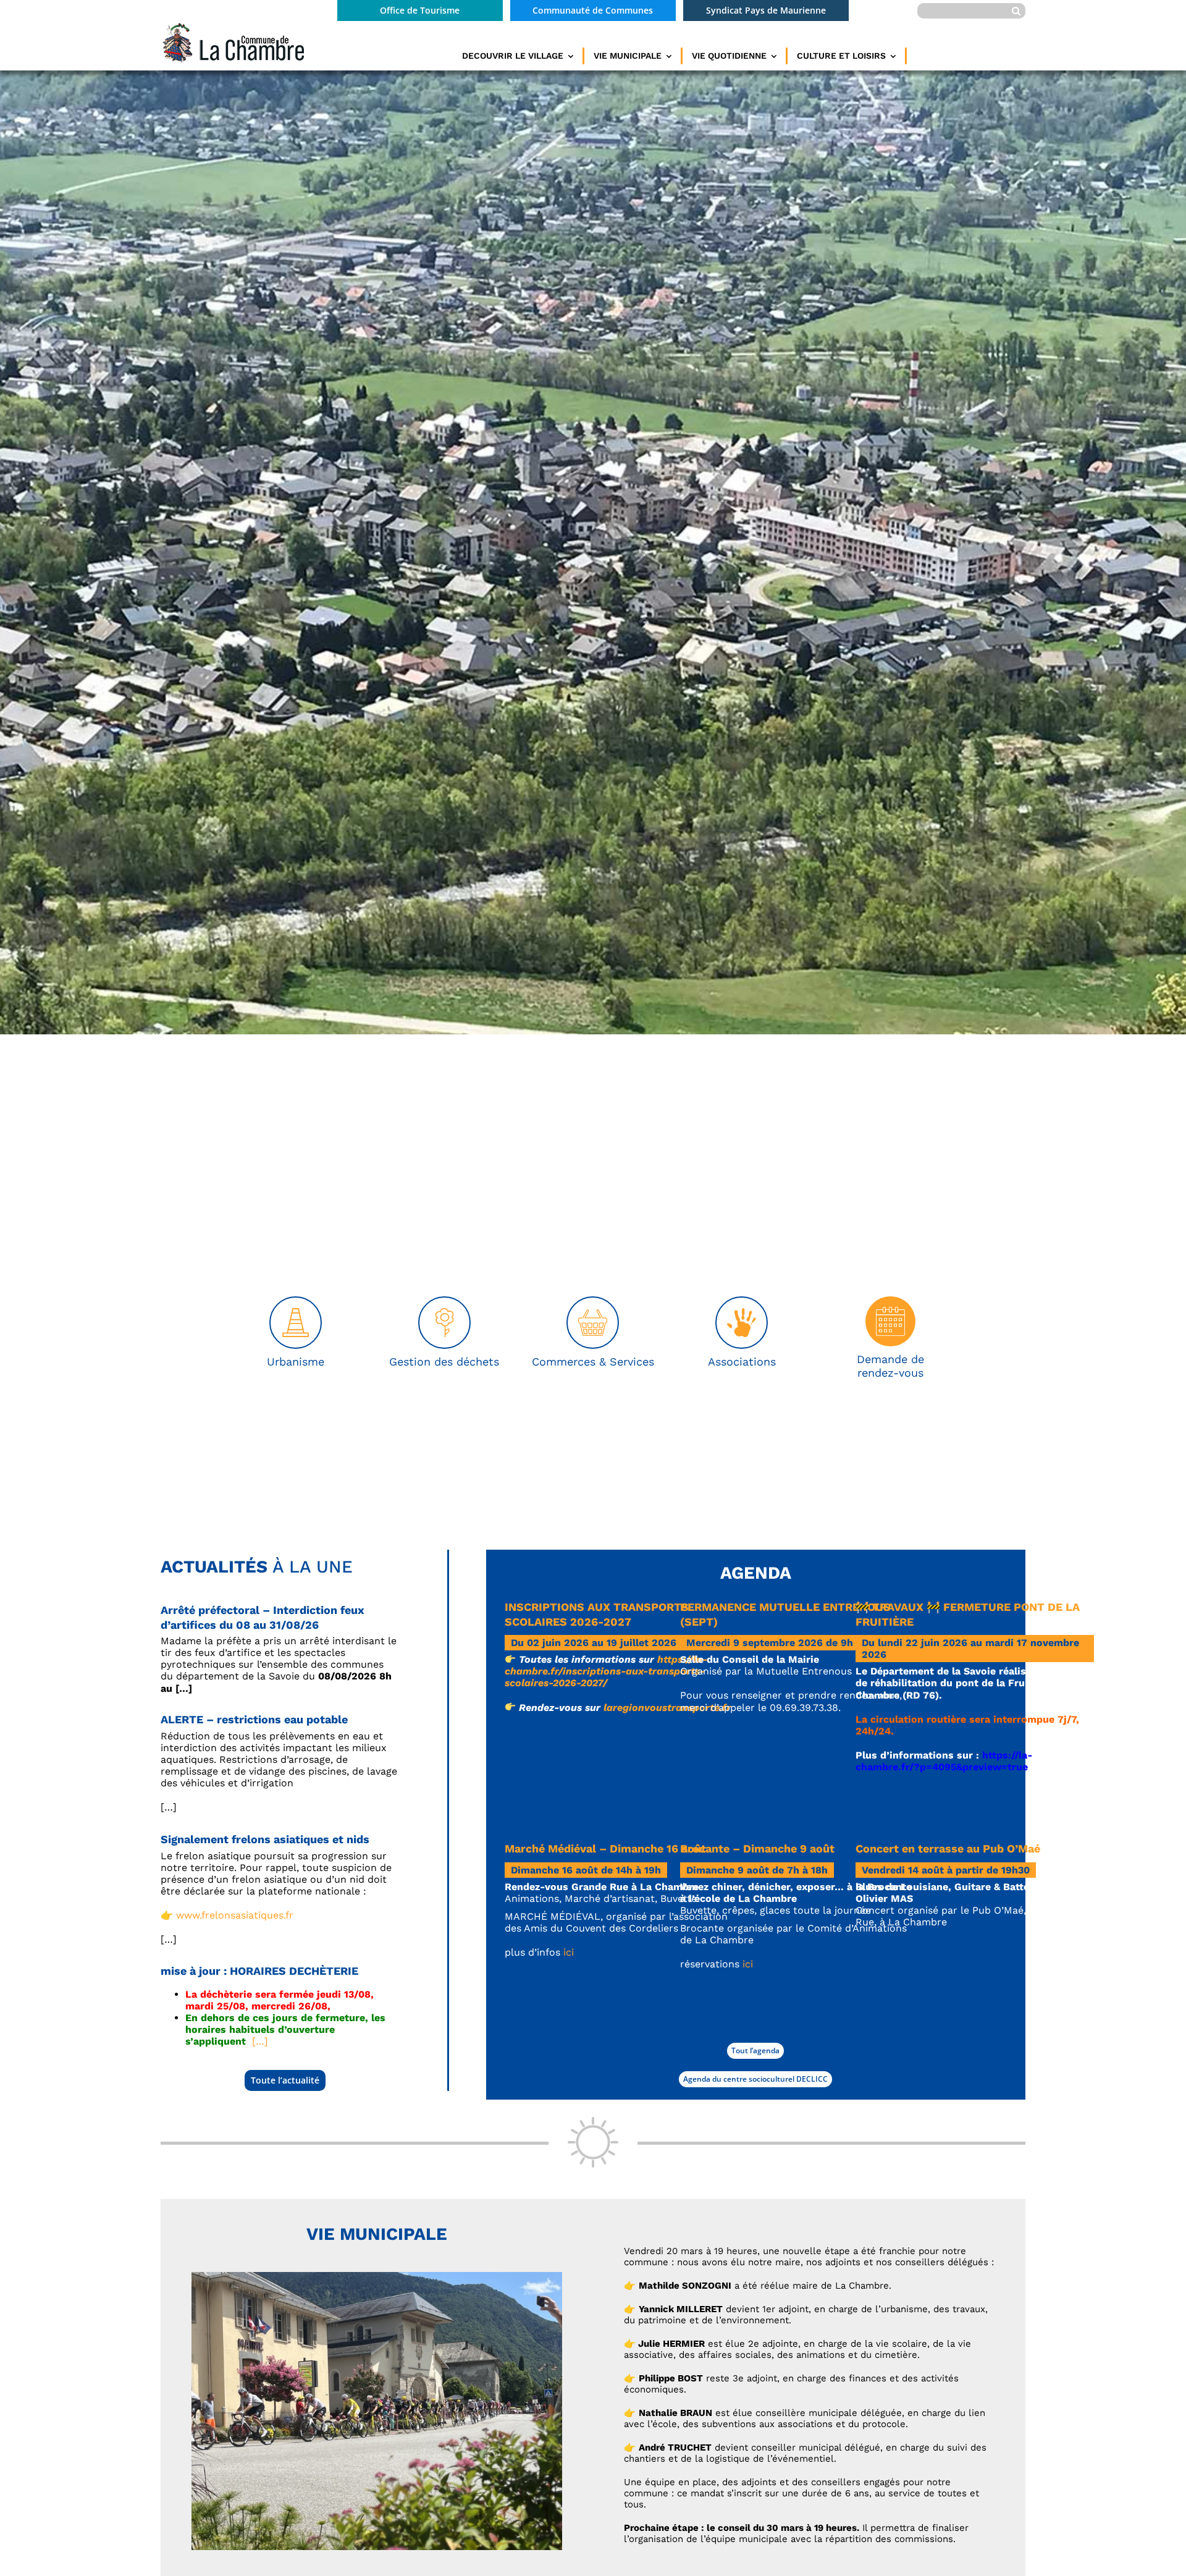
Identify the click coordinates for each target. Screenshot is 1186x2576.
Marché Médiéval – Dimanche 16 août (605, 1848)
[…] (260, 2041)
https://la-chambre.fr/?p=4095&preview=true (944, 1761)
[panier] (593, 1302)
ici (569, 1952)
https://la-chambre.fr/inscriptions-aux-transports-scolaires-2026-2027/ (606, 1671)
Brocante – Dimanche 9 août (757, 1848)
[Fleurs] (444, 1302)
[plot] (296, 1302)
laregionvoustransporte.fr (667, 1708)
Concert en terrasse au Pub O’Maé (948, 1848)
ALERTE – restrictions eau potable (254, 1719)
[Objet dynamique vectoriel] (742, 1302)
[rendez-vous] (890, 1301)
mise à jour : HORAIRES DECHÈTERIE (259, 1971)
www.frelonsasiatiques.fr (235, 1915)
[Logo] (232, 26)
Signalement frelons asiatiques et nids (265, 1839)
